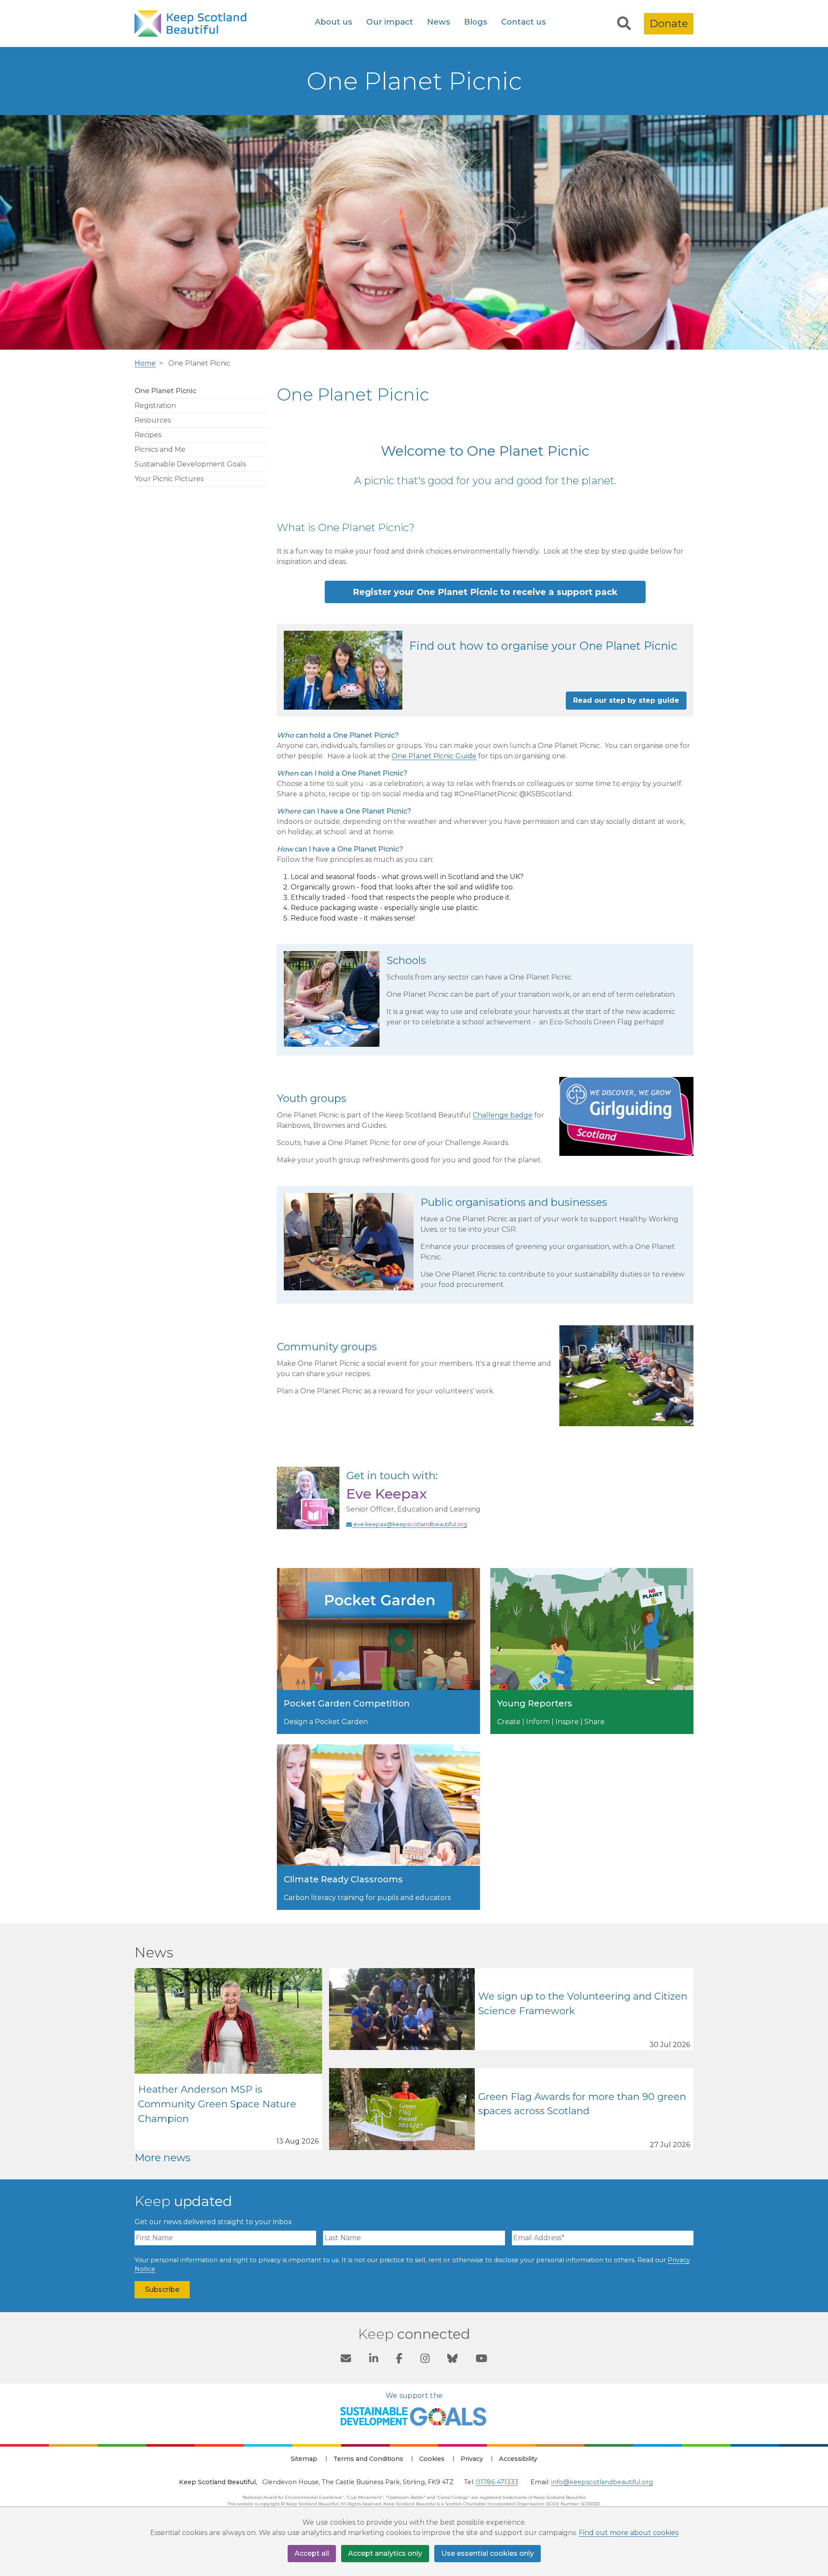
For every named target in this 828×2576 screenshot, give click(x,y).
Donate (669, 23)
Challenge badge (503, 1115)
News (439, 22)
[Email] (346, 2360)
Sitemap (304, 2459)
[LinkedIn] (374, 2360)
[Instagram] (425, 2360)
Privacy (472, 2459)
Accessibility (518, 2459)
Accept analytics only (385, 2553)
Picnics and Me (160, 449)
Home (145, 363)
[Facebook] (399, 2360)
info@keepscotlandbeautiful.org (602, 2482)
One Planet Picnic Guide (434, 756)
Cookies (432, 2459)
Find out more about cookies (629, 2533)
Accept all (312, 2553)
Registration (155, 405)
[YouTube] (481, 2360)
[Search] (624, 24)
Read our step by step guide (626, 700)
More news (163, 2158)
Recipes (148, 435)
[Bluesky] (452, 2360)
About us (334, 22)
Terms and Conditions (368, 2459)
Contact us (524, 22)
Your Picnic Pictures (169, 479)
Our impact (390, 22)
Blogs (476, 22)
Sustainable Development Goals (190, 464)
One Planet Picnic (165, 391)
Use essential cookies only (488, 2553)
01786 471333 (497, 2482)
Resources (153, 420)
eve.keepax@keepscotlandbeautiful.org (409, 1524)
